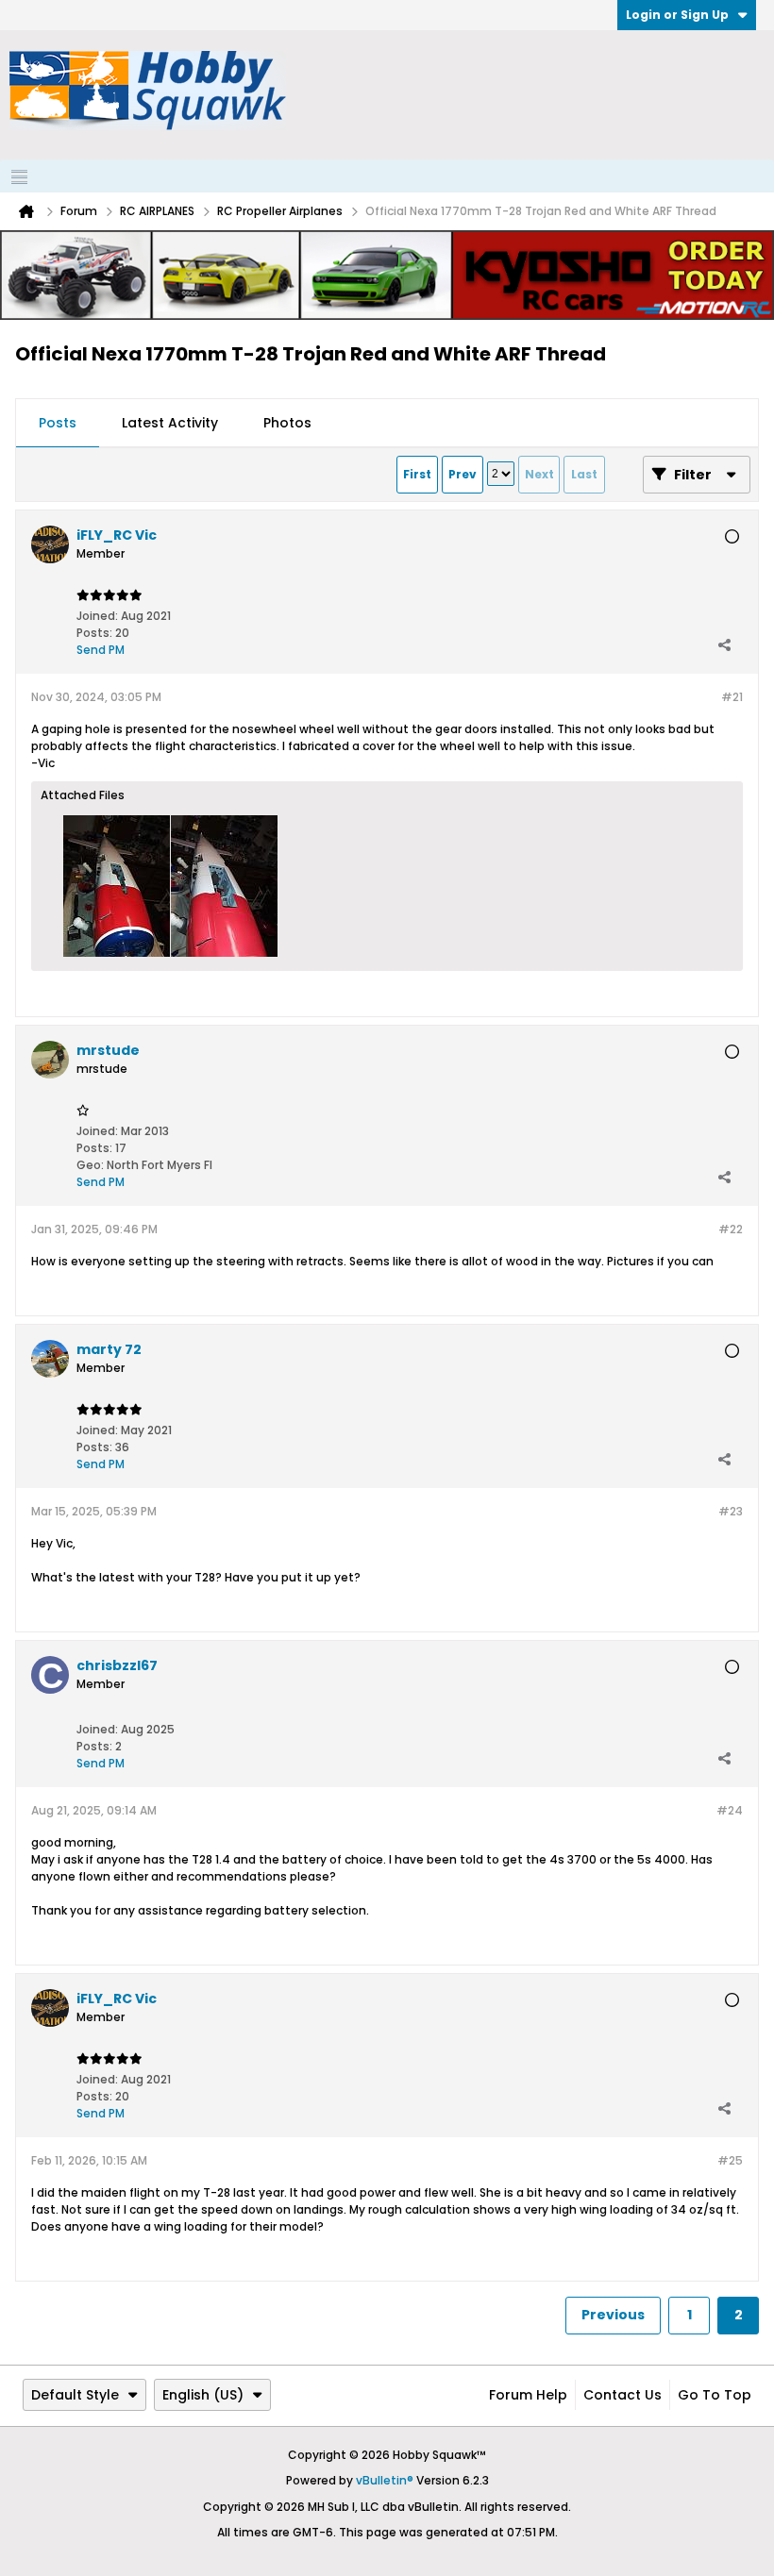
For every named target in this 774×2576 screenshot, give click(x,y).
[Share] (724, 645)
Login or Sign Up (677, 15)
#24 (730, 1810)
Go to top (715, 2395)
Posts (58, 423)
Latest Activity (170, 423)
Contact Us (623, 2395)
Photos (287, 423)
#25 (730, 2160)
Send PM (101, 650)
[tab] (58, 424)
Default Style (75, 2395)
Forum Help (528, 2395)
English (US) (203, 2395)
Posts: (94, 633)
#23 (731, 1511)
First (417, 474)
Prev (463, 474)
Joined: (97, 616)
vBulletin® (385, 2480)
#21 (732, 697)
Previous (613, 2315)
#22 (731, 1229)
